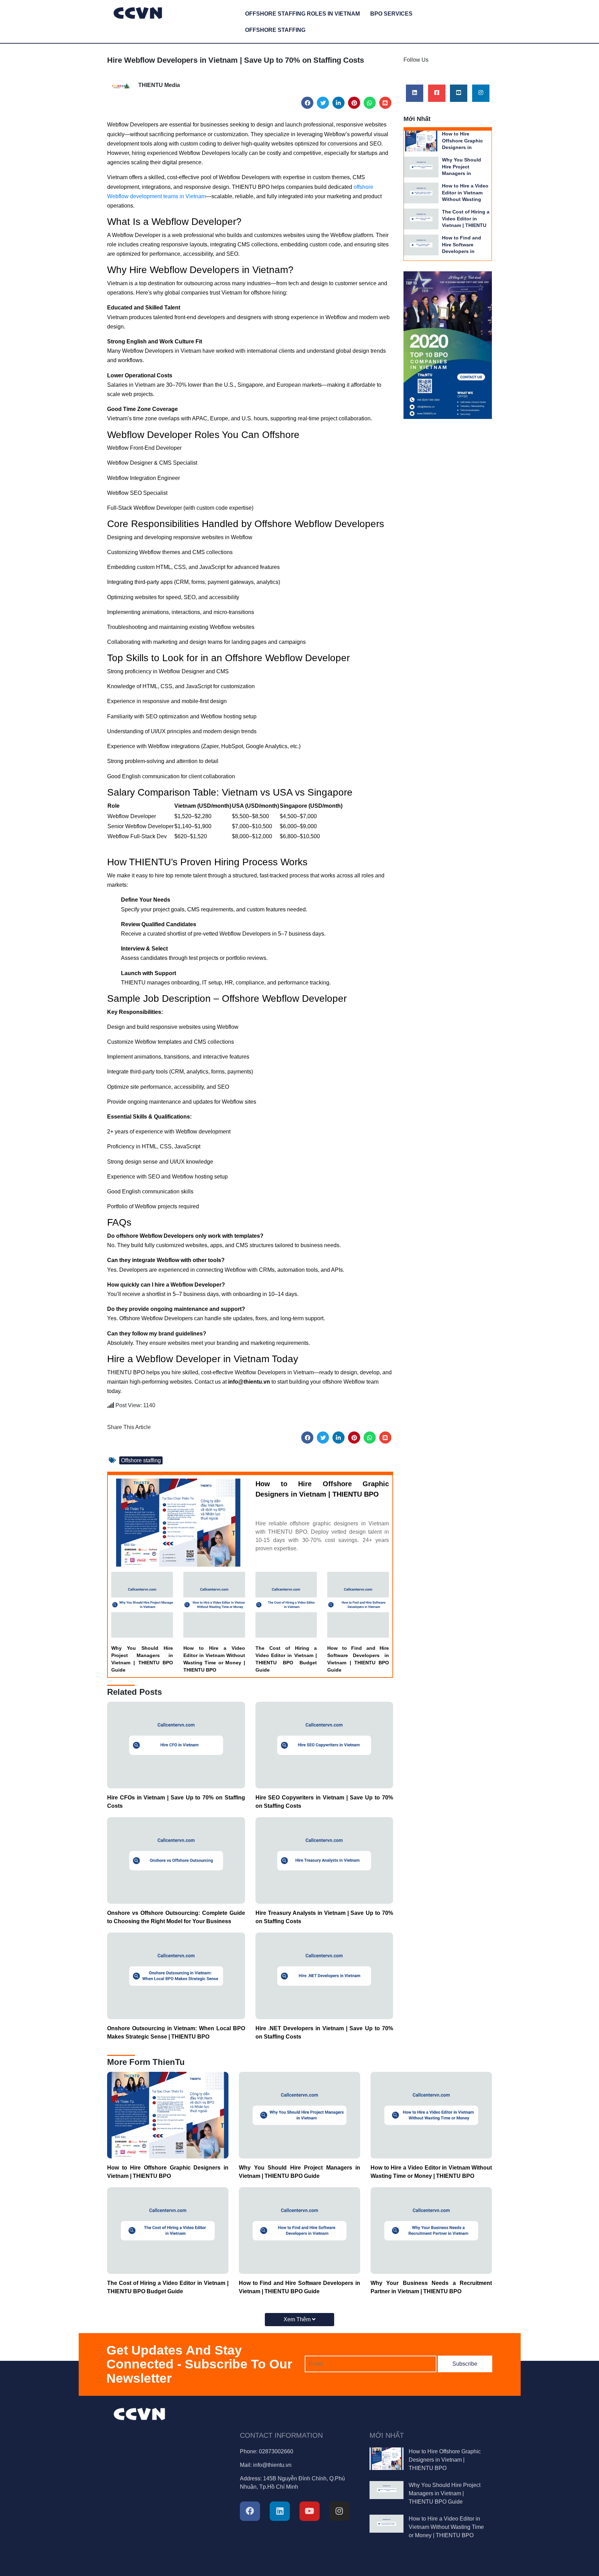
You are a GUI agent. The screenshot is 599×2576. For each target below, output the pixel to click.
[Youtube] (459, 93)
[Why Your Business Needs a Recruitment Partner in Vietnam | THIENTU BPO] (431, 2230)
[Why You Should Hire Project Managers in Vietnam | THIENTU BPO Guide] (142, 1604)
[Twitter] (323, 103)
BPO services (391, 14)
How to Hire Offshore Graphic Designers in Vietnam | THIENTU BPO (322, 1489)
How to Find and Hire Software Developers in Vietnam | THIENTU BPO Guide (358, 1659)
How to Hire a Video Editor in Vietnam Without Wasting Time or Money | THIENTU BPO (214, 1659)
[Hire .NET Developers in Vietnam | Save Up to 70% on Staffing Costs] (324, 1975)
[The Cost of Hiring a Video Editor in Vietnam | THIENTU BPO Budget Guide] (286, 1604)
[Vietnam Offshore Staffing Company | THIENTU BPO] (138, 12)
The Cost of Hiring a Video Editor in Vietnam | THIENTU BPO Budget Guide (286, 1659)
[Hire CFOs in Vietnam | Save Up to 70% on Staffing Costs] (176, 1745)
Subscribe (465, 2364)
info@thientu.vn (272, 2465)
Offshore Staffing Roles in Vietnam (302, 14)
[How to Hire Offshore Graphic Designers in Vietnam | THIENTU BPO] (178, 1522)
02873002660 (276, 2451)
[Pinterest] (354, 103)
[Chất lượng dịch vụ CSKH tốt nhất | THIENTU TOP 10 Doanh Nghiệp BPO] (448, 345)
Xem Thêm (298, 2319)
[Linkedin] (338, 103)
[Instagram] (481, 93)
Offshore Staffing (275, 30)
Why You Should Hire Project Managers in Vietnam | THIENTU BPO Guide (142, 1659)
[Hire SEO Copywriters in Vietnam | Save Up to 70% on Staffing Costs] (324, 1745)
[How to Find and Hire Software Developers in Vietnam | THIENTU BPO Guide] (358, 1604)
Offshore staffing (141, 1460)
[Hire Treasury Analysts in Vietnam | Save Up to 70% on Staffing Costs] (324, 1860)
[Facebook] (307, 103)
